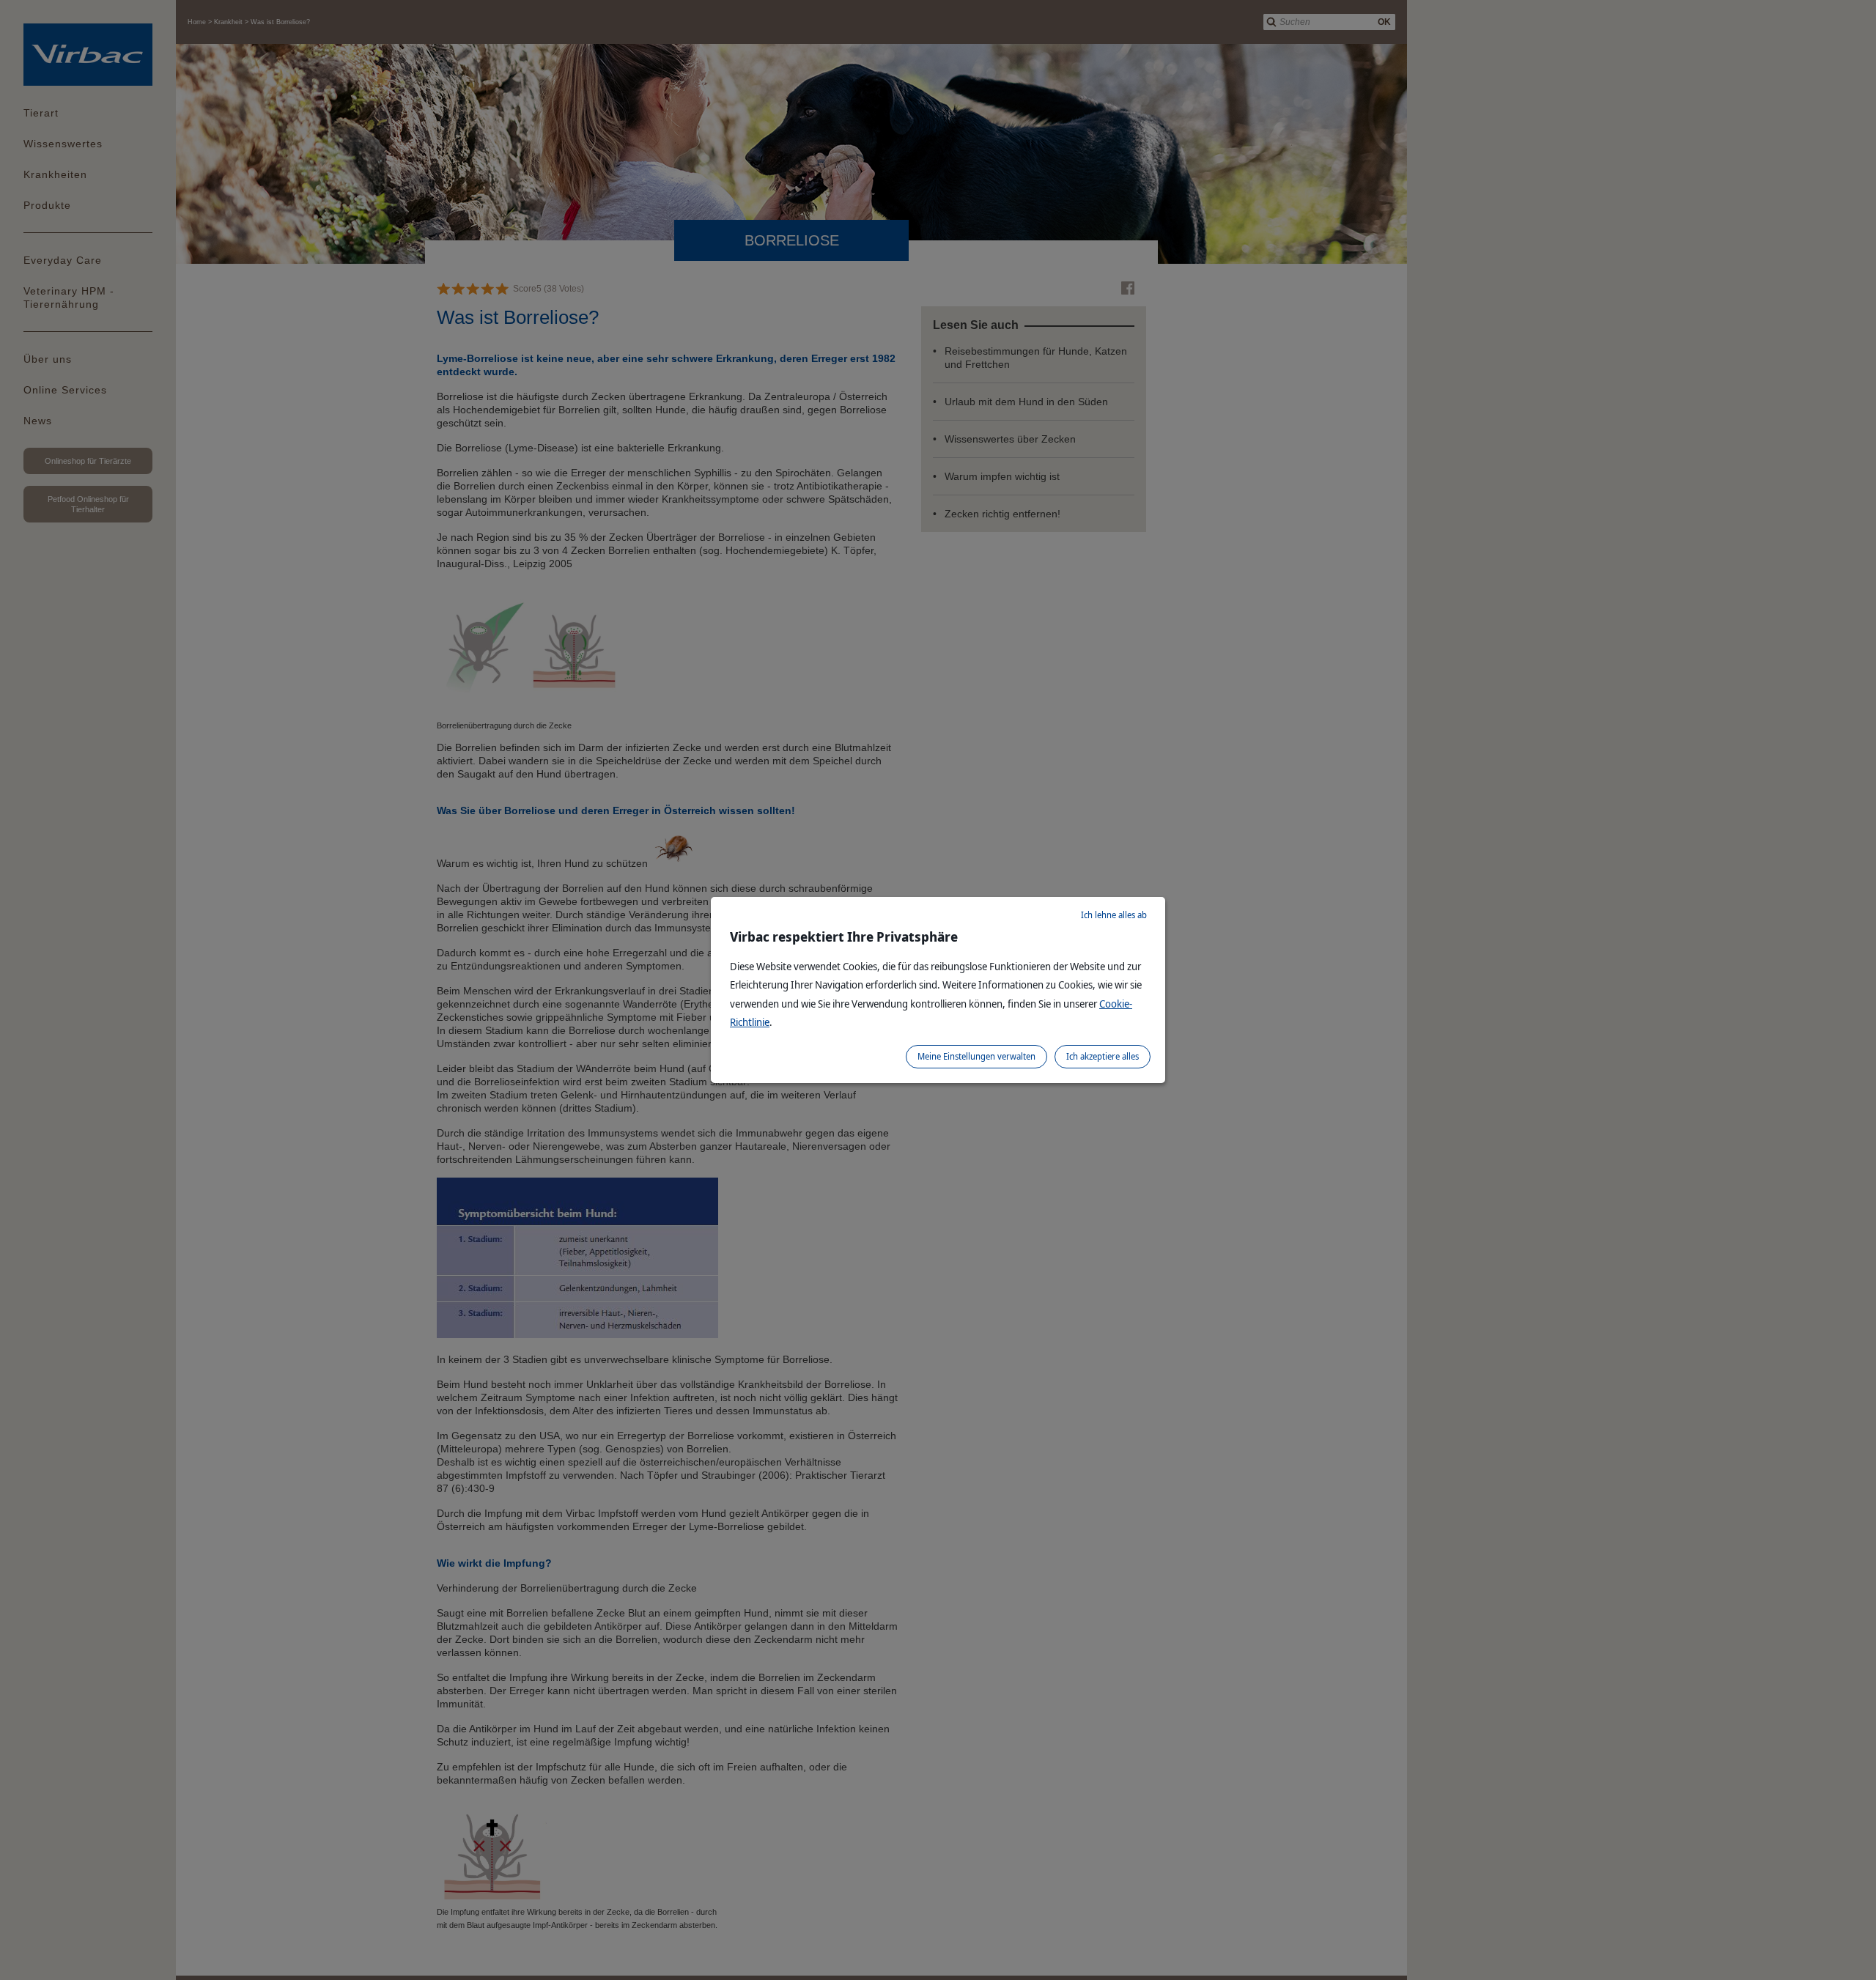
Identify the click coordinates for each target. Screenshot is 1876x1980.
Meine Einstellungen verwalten (976, 1056)
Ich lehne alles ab (1114, 915)
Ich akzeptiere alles (1103, 1056)
